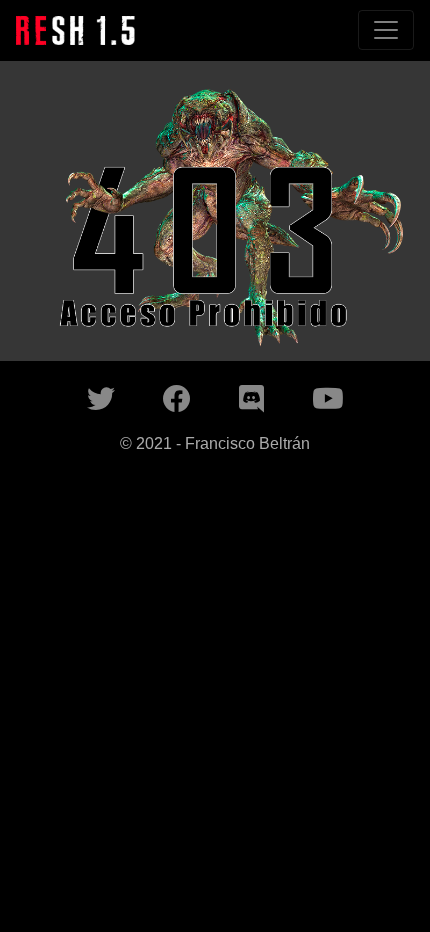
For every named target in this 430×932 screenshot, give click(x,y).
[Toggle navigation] (386, 30)
